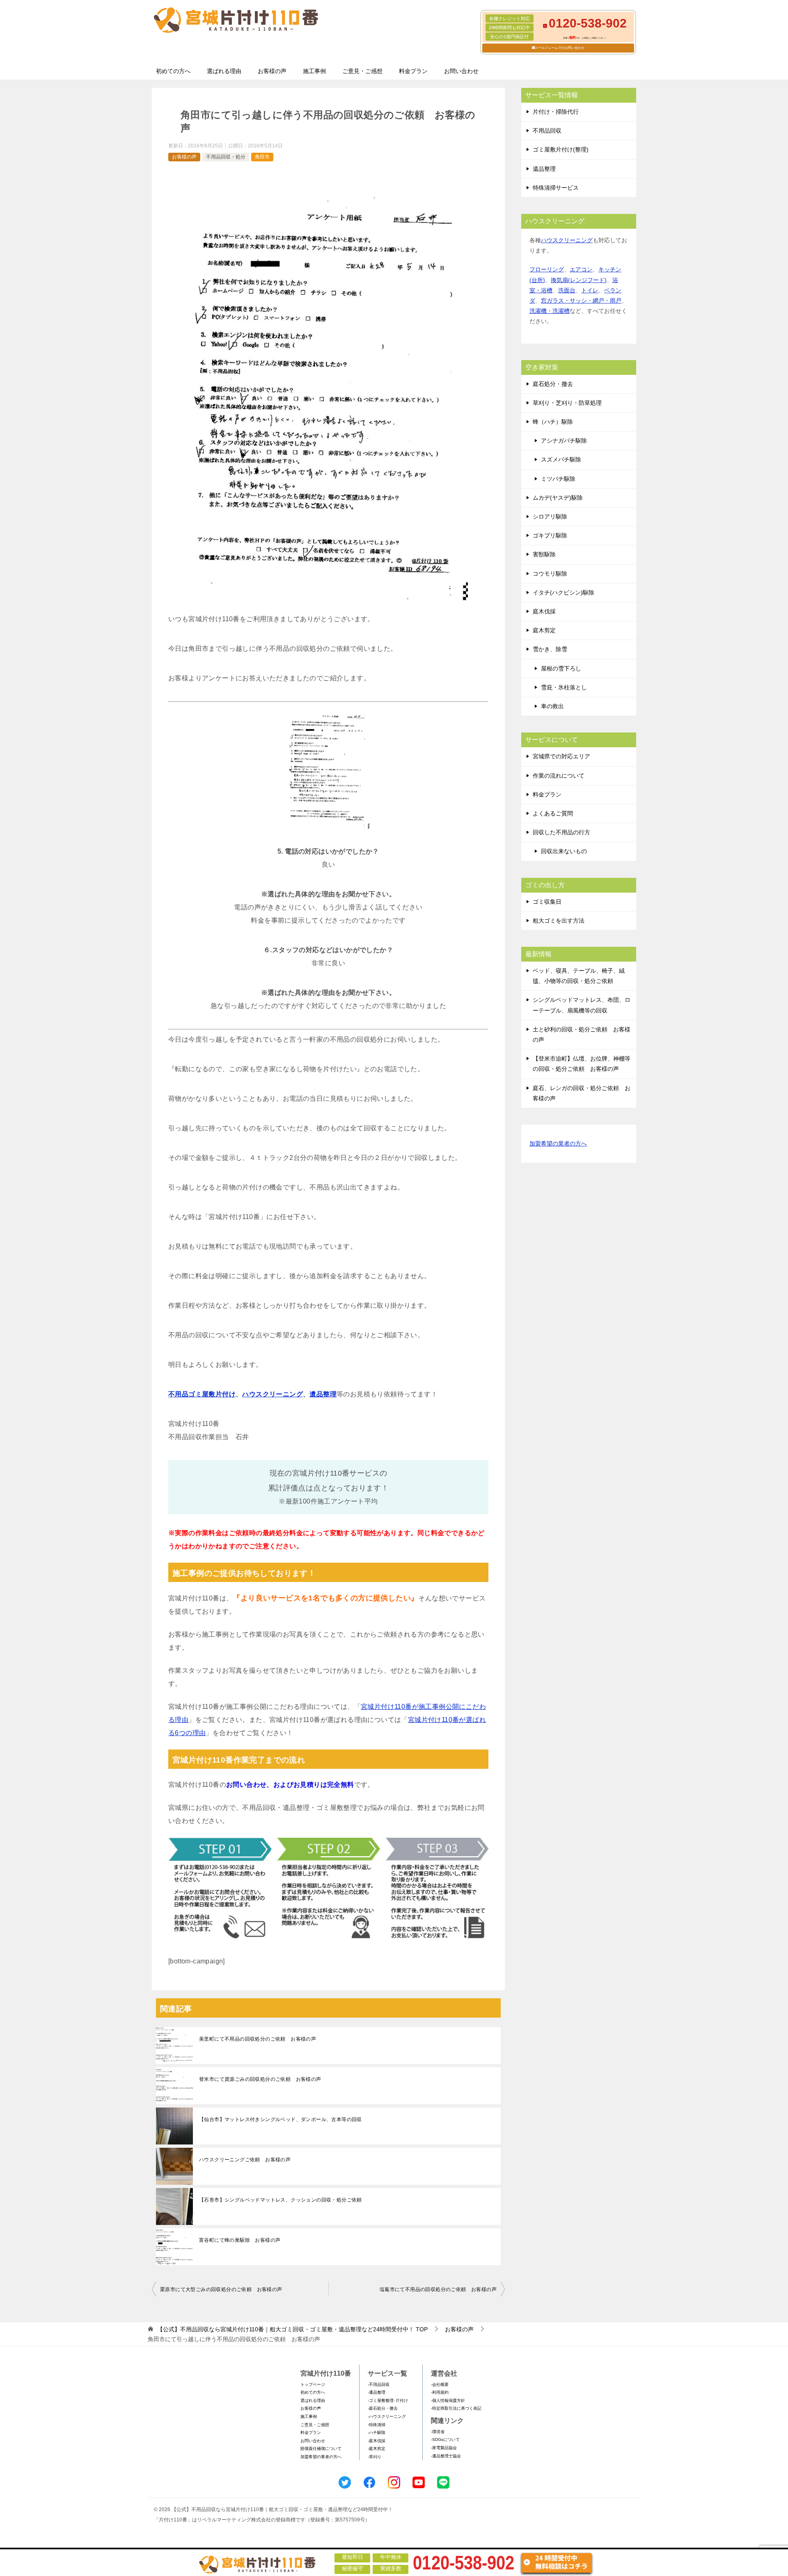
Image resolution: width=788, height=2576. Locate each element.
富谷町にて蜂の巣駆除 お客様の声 (240, 2240)
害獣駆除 (544, 554)
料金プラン (413, 71)
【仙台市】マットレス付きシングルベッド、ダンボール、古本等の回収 (281, 2119)
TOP (292, 2329)
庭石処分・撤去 (553, 384)
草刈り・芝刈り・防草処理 (567, 403)
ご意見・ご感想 (362, 71)
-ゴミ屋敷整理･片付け (388, 2400)
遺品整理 (323, 1394)
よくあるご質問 (553, 813)
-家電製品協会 (444, 2448)
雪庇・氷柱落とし (564, 687)
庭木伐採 (544, 611)
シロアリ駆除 (550, 517)
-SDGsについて (445, 2439)
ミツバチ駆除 (558, 479)
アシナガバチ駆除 (564, 441)
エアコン (581, 269)
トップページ (313, 2384)
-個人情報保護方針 (448, 2400)
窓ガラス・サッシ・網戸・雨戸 (581, 301)
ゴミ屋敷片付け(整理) (561, 149)
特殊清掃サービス (556, 188)
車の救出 (552, 706)
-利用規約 (440, 2392)
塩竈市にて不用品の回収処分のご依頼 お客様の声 (438, 2289)
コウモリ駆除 (550, 574)
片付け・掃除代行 (556, 112)
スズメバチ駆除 (561, 459)
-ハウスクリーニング (387, 2416)
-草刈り (375, 2457)
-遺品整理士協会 (446, 2456)
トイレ (590, 290)
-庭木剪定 (377, 2449)
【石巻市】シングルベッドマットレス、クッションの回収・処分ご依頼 (281, 2200)
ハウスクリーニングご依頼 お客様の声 (245, 2160)
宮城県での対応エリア (561, 756)
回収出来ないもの (564, 851)
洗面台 (567, 290)
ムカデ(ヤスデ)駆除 (558, 498)
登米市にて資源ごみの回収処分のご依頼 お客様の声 (260, 2079)
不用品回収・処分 (226, 157)
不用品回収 (547, 131)
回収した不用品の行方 (561, 832)
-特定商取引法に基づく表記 (456, 2408)
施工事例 (314, 71)
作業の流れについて (559, 776)
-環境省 (438, 2432)
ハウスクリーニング (273, 1394)
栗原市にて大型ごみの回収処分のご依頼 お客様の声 (221, 2289)
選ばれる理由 (224, 71)
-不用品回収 (379, 2384)
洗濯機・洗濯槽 (550, 311)
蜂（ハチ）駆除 (553, 422)
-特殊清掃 (377, 2425)
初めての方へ (173, 71)
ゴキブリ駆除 (550, 535)
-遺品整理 (377, 2392)
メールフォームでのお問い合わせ (560, 48)
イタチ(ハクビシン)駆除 (564, 592)
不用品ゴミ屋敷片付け (202, 1394)
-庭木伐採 (377, 2441)
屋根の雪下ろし (561, 668)
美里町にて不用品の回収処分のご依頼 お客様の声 (258, 2039)
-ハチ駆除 (377, 2433)
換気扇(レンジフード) (579, 280)
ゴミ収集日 (547, 902)
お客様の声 (272, 71)
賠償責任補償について (321, 2449)
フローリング (547, 269)
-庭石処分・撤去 (383, 2408)
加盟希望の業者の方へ (558, 1143)
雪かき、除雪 (550, 649)
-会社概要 (440, 2384)
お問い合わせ (461, 71)
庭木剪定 (544, 630)
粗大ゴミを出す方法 (559, 921)
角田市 (262, 157)
